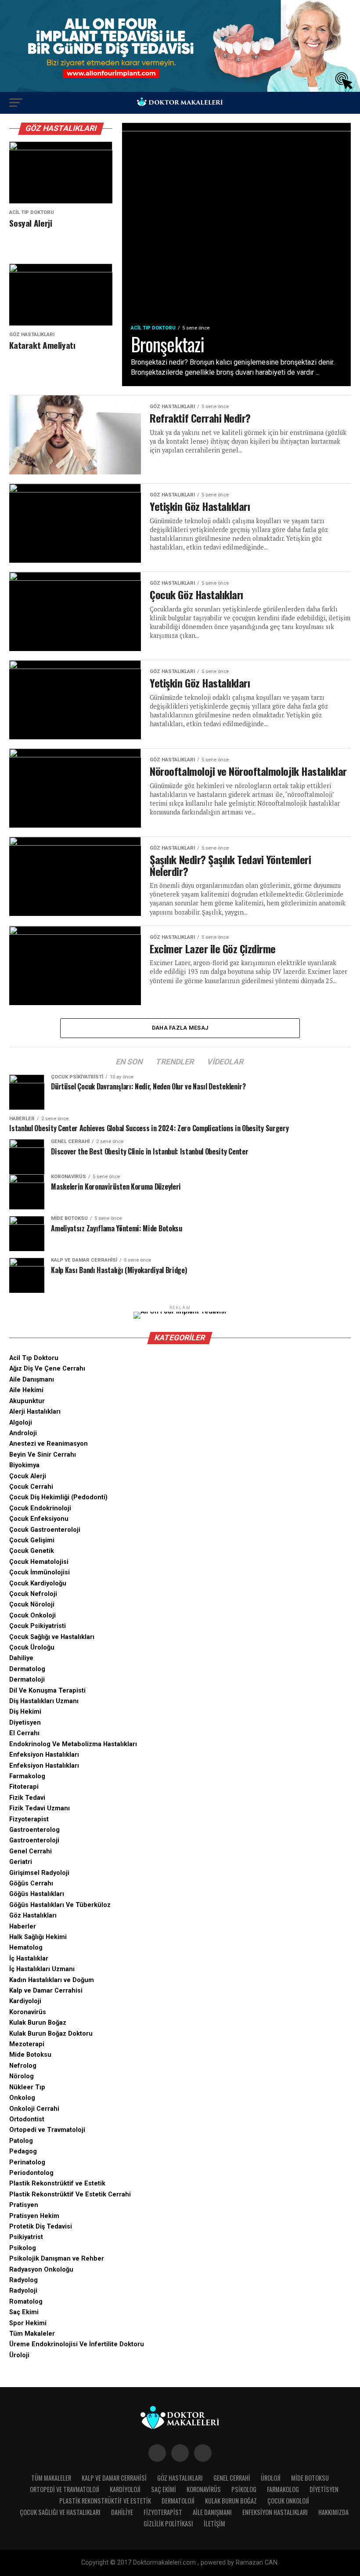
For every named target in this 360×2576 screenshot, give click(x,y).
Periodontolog (31, 2173)
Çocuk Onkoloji (32, 1615)
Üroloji (19, 2355)
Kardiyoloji (25, 2001)
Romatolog (26, 2302)
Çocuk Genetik (32, 1551)
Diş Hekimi (25, 1712)
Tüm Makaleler (32, 2334)
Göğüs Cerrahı (31, 1883)
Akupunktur (27, 1401)
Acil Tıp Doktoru (34, 1358)
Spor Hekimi (28, 2323)
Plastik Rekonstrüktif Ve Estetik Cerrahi (70, 2194)
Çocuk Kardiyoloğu (38, 1583)
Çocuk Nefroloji (33, 1594)
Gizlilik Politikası (168, 2524)
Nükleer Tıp (27, 2087)
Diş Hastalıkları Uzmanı (44, 1701)
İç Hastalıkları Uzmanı (42, 1969)
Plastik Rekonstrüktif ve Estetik (57, 2183)
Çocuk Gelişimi (32, 1540)
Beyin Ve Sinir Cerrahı (43, 1455)
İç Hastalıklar (29, 1959)
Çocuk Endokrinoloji (40, 1508)
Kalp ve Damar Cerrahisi (46, 1991)
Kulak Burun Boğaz (38, 2023)
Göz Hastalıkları (33, 1916)
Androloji (23, 1433)
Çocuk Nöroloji (32, 1605)
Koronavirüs (28, 2012)
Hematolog (26, 1948)
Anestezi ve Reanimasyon (49, 1444)
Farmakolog (27, 1776)
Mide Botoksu (30, 2055)
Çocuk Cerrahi (31, 1487)
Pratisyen (24, 2205)
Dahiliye (21, 1658)
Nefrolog (23, 2066)
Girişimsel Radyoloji (39, 1873)
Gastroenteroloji (34, 1840)
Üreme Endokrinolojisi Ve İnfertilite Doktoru (77, 2344)
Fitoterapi (24, 1787)
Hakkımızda (333, 2512)
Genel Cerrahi (31, 1851)
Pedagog (23, 2151)
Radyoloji (23, 2291)
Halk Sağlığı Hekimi (38, 1937)
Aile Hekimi (26, 1390)
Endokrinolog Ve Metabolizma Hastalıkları (73, 1744)
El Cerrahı (24, 1733)
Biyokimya (24, 1465)
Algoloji (21, 1423)
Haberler (23, 1927)
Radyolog (23, 2280)
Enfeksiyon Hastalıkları (44, 1755)
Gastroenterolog (34, 1830)
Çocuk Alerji (28, 1476)
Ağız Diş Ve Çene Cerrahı (47, 1369)
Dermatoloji (27, 1680)
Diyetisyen (25, 1723)
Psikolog (23, 2248)
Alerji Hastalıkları (35, 1412)
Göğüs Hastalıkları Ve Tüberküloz (60, 1905)
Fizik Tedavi (27, 1798)
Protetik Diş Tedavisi (41, 2227)
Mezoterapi (27, 2044)
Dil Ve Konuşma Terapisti (47, 1691)
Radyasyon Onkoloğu (41, 2270)
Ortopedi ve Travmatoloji (47, 2130)
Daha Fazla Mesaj (180, 1028)
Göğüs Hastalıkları (37, 1894)
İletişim (214, 2524)
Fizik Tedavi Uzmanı (40, 1808)
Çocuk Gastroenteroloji (45, 1530)
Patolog (21, 2141)
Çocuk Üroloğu (32, 1648)
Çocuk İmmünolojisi (40, 1572)
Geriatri (21, 1862)
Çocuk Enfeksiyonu (39, 1519)
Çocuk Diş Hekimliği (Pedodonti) (58, 1497)
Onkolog (22, 2098)
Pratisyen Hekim (34, 2216)
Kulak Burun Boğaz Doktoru (51, 2034)
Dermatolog (27, 1669)
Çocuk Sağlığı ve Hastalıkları (52, 1637)
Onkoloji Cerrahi (34, 2109)
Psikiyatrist (26, 2237)
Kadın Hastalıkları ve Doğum (52, 1980)
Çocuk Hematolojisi (39, 1562)
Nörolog (22, 2076)
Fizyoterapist (29, 1819)
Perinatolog (27, 2162)
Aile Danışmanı (32, 1380)
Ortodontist (27, 2119)
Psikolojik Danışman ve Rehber (57, 2259)
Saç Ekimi (24, 2312)
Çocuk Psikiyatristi (38, 1626)
